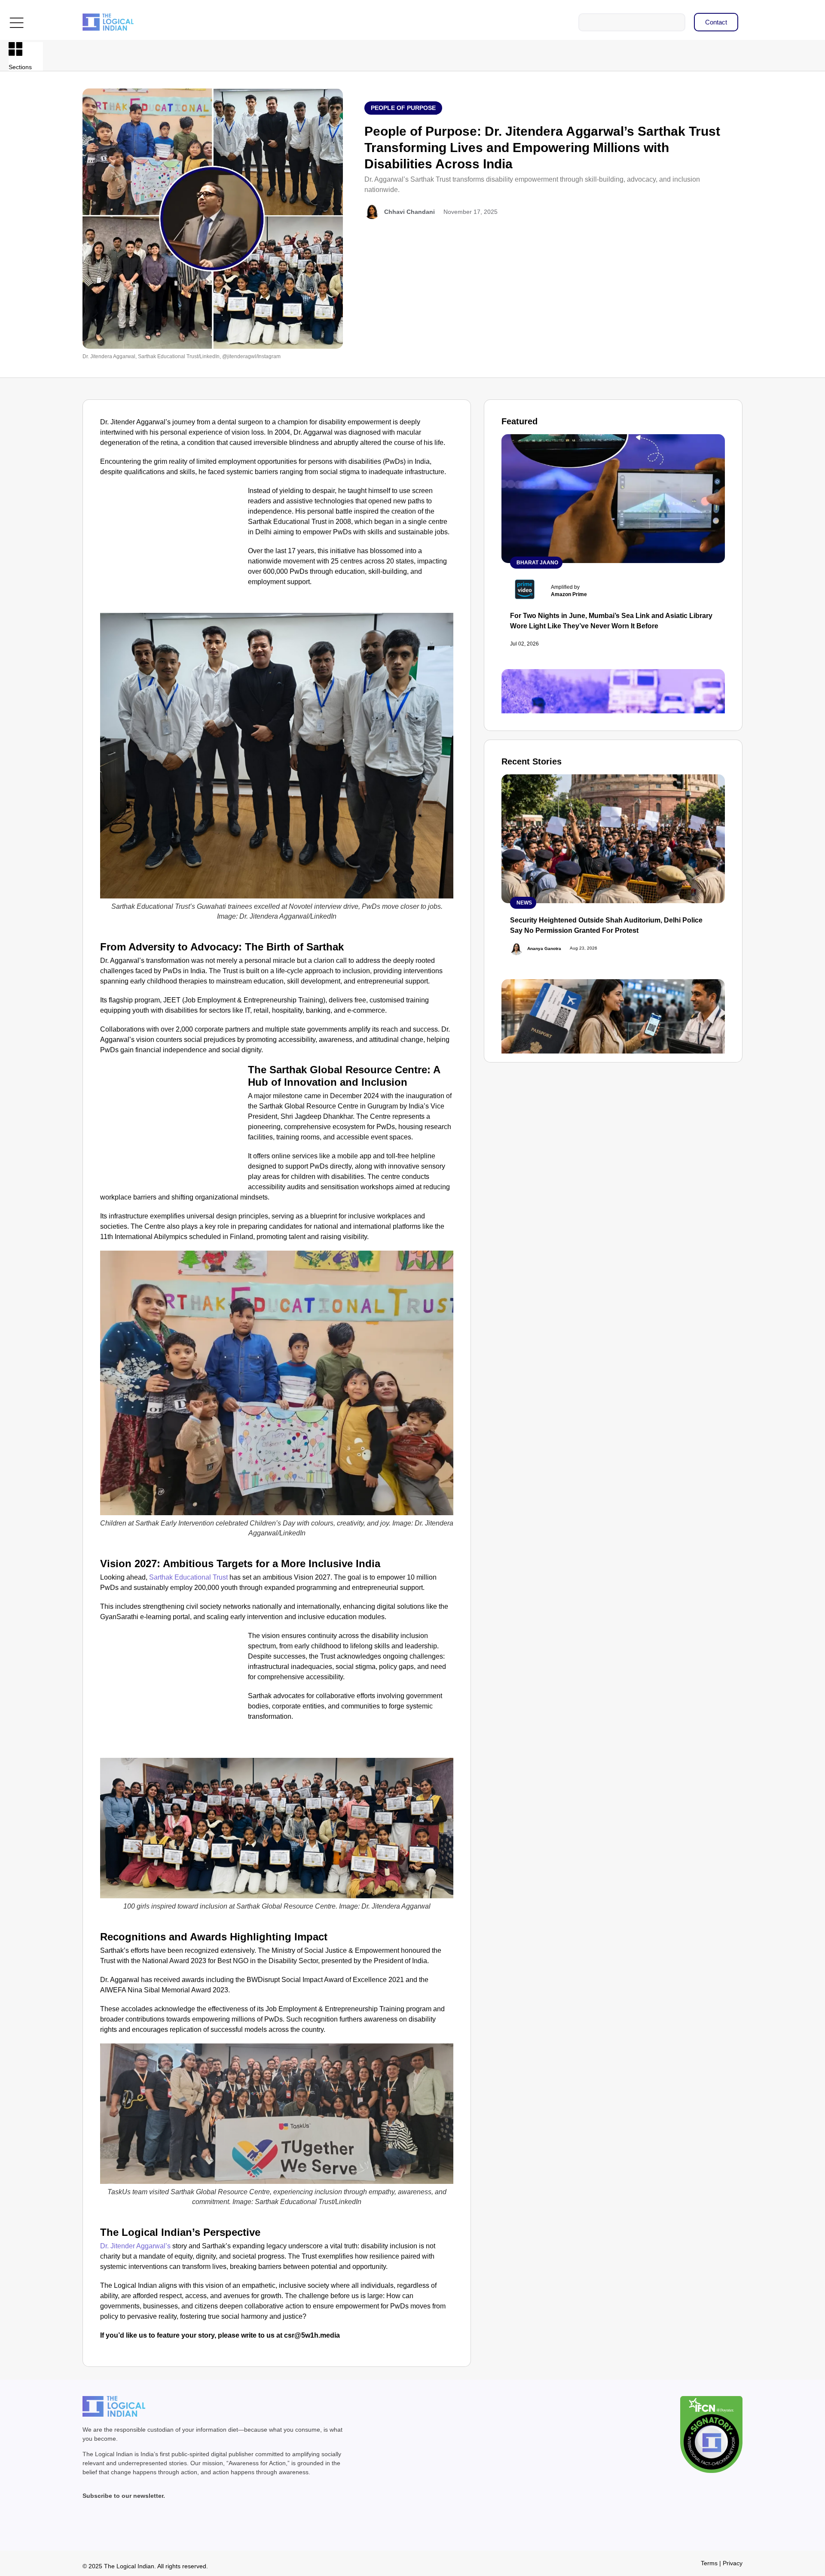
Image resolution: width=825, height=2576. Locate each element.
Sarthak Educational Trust (188, 1577)
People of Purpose (403, 108)
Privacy (733, 2563)
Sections (20, 67)
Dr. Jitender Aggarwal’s (136, 2246)
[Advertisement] (172, 549)
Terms (709, 2563)
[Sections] (15, 49)
